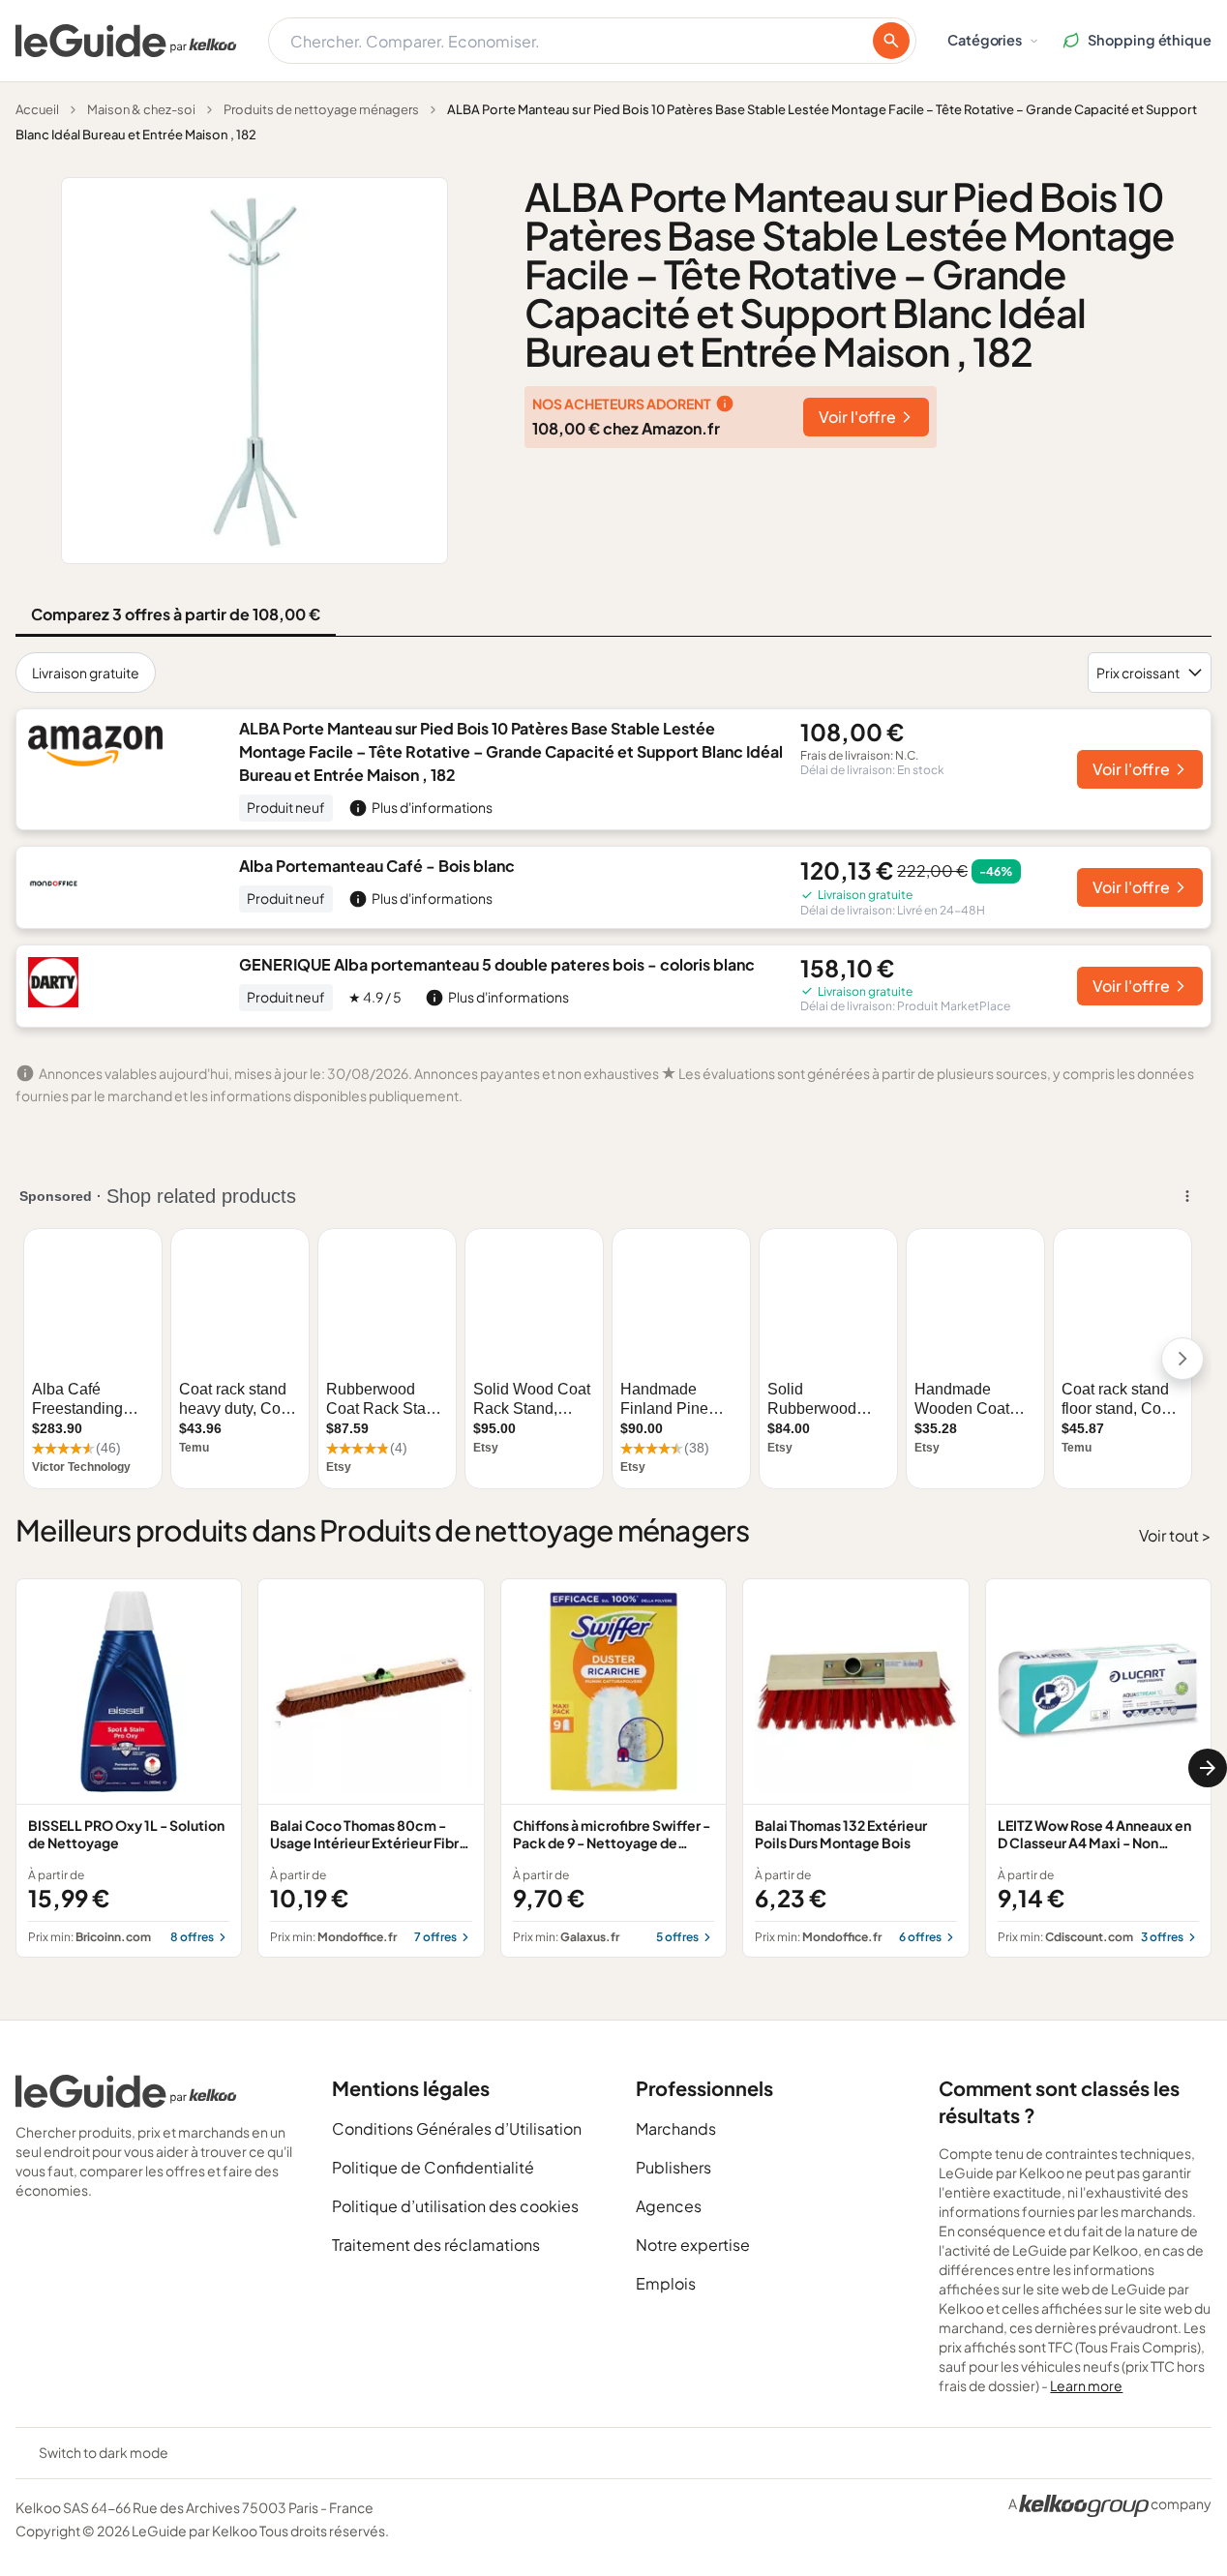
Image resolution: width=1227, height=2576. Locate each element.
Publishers (673, 2167)
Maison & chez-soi (141, 109)
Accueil (37, 109)
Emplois (666, 2283)
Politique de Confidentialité (433, 2167)
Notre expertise (693, 2245)
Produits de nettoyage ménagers (321, 109)
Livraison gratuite (86, 673)
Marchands (676, 2128)
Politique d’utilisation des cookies (455, 2206)
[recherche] (891, 41)
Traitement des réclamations (436, 2245)
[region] (613, 1768)
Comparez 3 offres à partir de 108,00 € (176, 614)
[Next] (1208, 1768)
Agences (669, 2206)
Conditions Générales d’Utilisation (457, 2128)
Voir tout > (1175, 1535)
